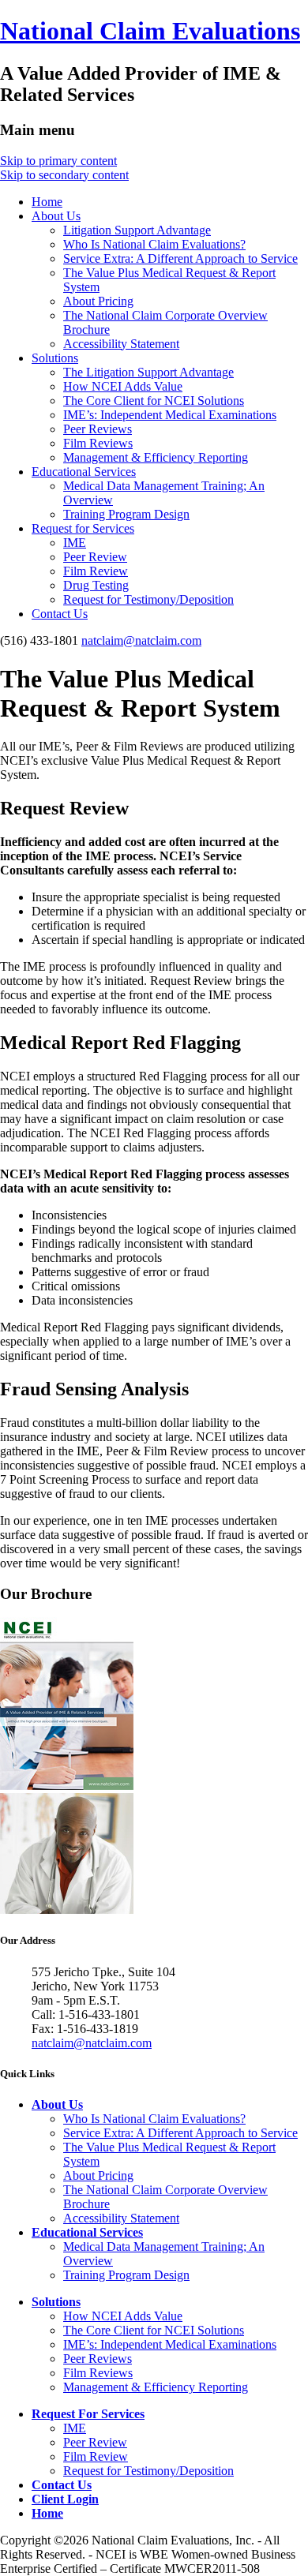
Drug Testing (96, 585)
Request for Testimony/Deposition (148, 599)
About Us (56, 216)
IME (75, 543)
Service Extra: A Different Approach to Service (180, 258)
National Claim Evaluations (150, 31)
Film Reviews (98, 443)
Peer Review (95, 557)
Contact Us (60, 614)
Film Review (96, 571)
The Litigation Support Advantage (148, 372)
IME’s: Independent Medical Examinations (170, 415)
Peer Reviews (98, 429)
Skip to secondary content (64, 175)
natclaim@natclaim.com (141, 640)
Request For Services (88, 2414)
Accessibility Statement (121, 344)
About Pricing (98, 301)
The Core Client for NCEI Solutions (154, 401)
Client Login (65, 2499)
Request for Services (83, 528)
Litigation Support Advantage (137, 230)
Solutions (55, 358)
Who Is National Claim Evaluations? (154, 244)
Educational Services (84, 472)
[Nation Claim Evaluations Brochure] (67, 1786)
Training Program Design (126, 514)
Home (47, 202)
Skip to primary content (58, 161)
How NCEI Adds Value (123, 386)
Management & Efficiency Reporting (156, 457)
